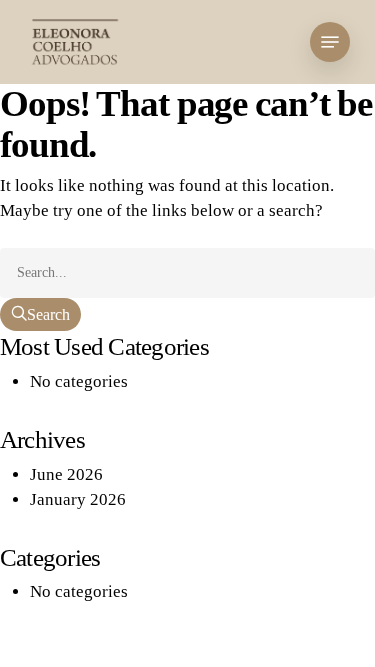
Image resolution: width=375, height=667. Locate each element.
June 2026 (66, 474)
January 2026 (78, 499)
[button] (330, 42)
